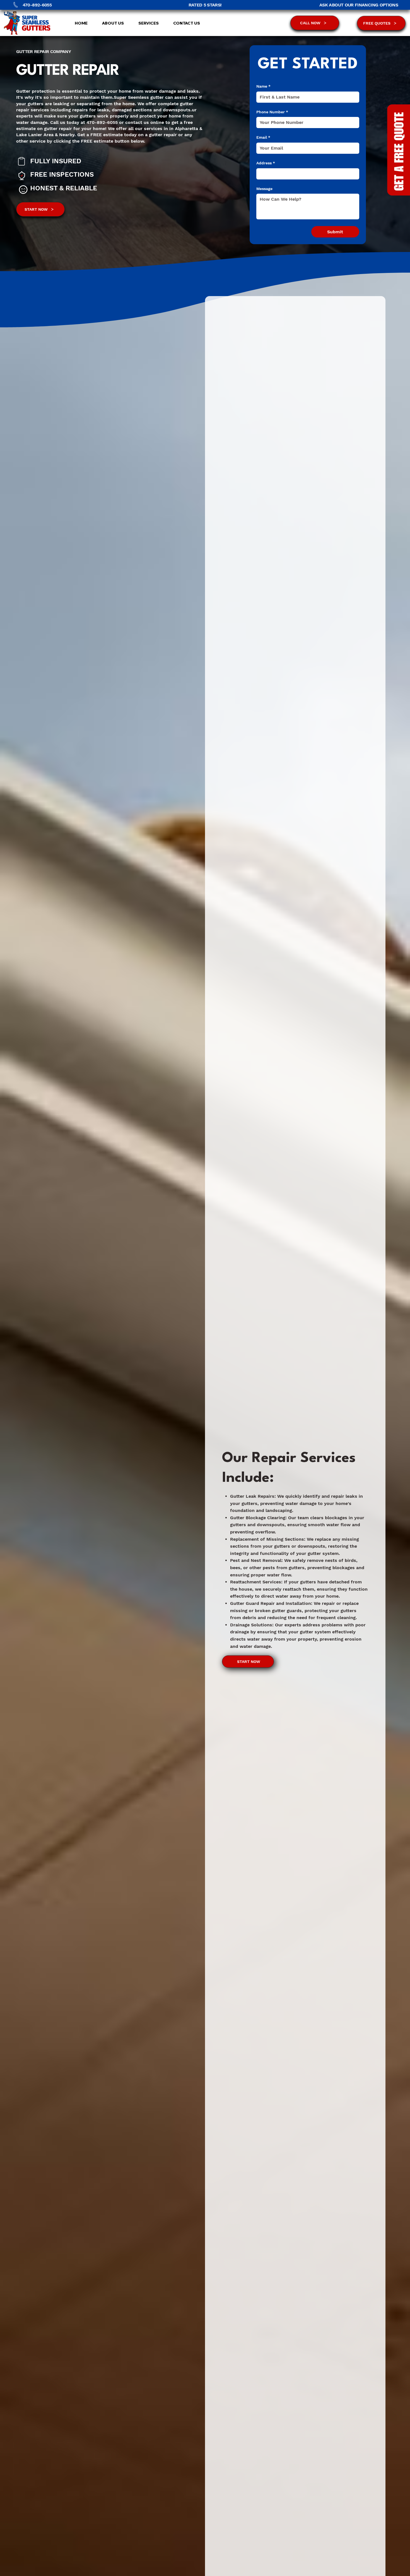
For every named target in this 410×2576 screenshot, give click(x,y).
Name (263, 86)
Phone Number (272, 112)
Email (263, 137)
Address (266, 163)
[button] (145, 23)
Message (264, 189)
